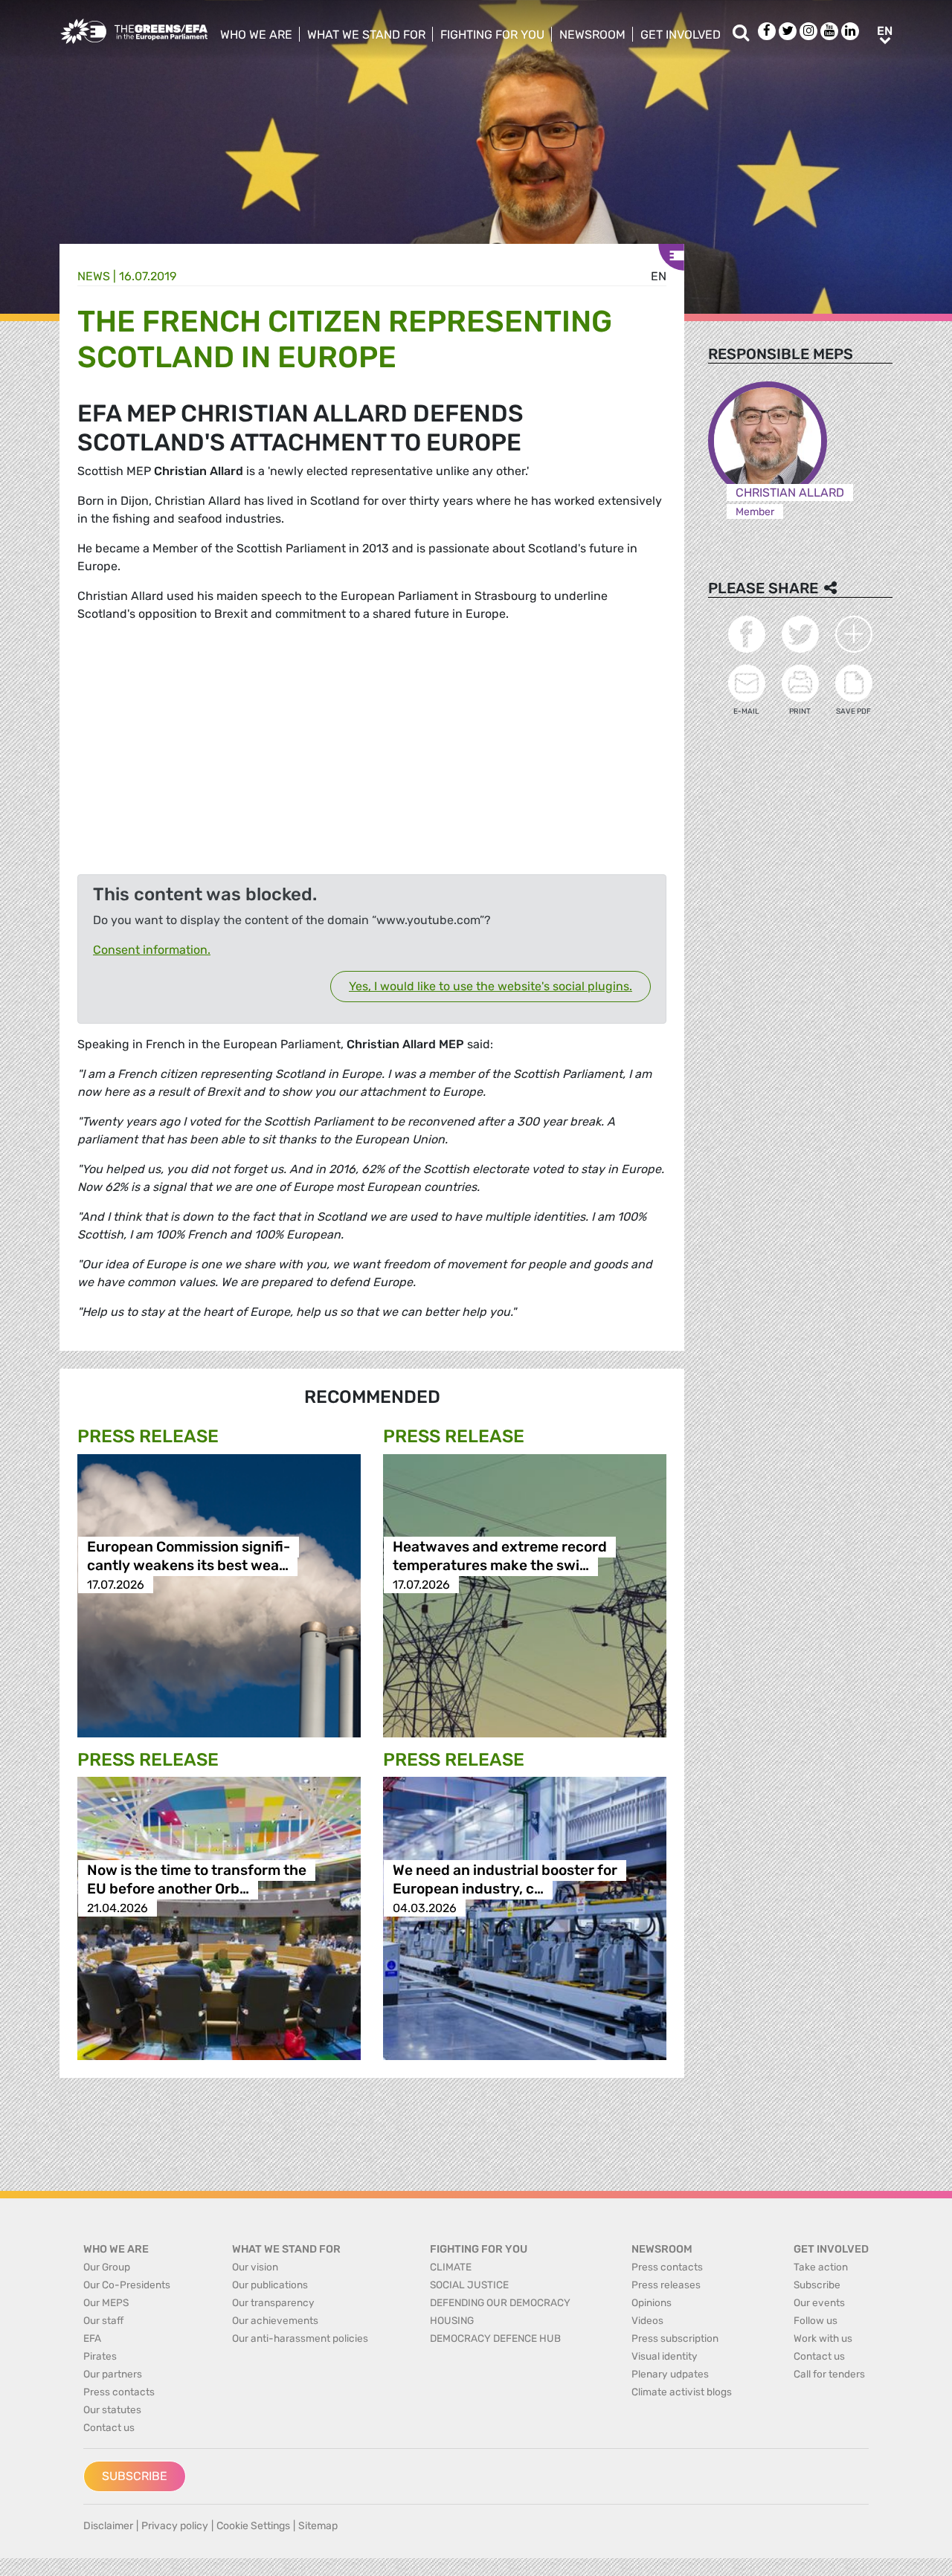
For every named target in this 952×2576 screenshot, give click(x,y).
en (659, 276)
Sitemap (318, 2526)
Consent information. (152, 950)
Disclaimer (108, 2526)
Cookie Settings (253, 2526)
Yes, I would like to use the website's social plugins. (491, 986)
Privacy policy (175, 2526)
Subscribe (135, 2476)
